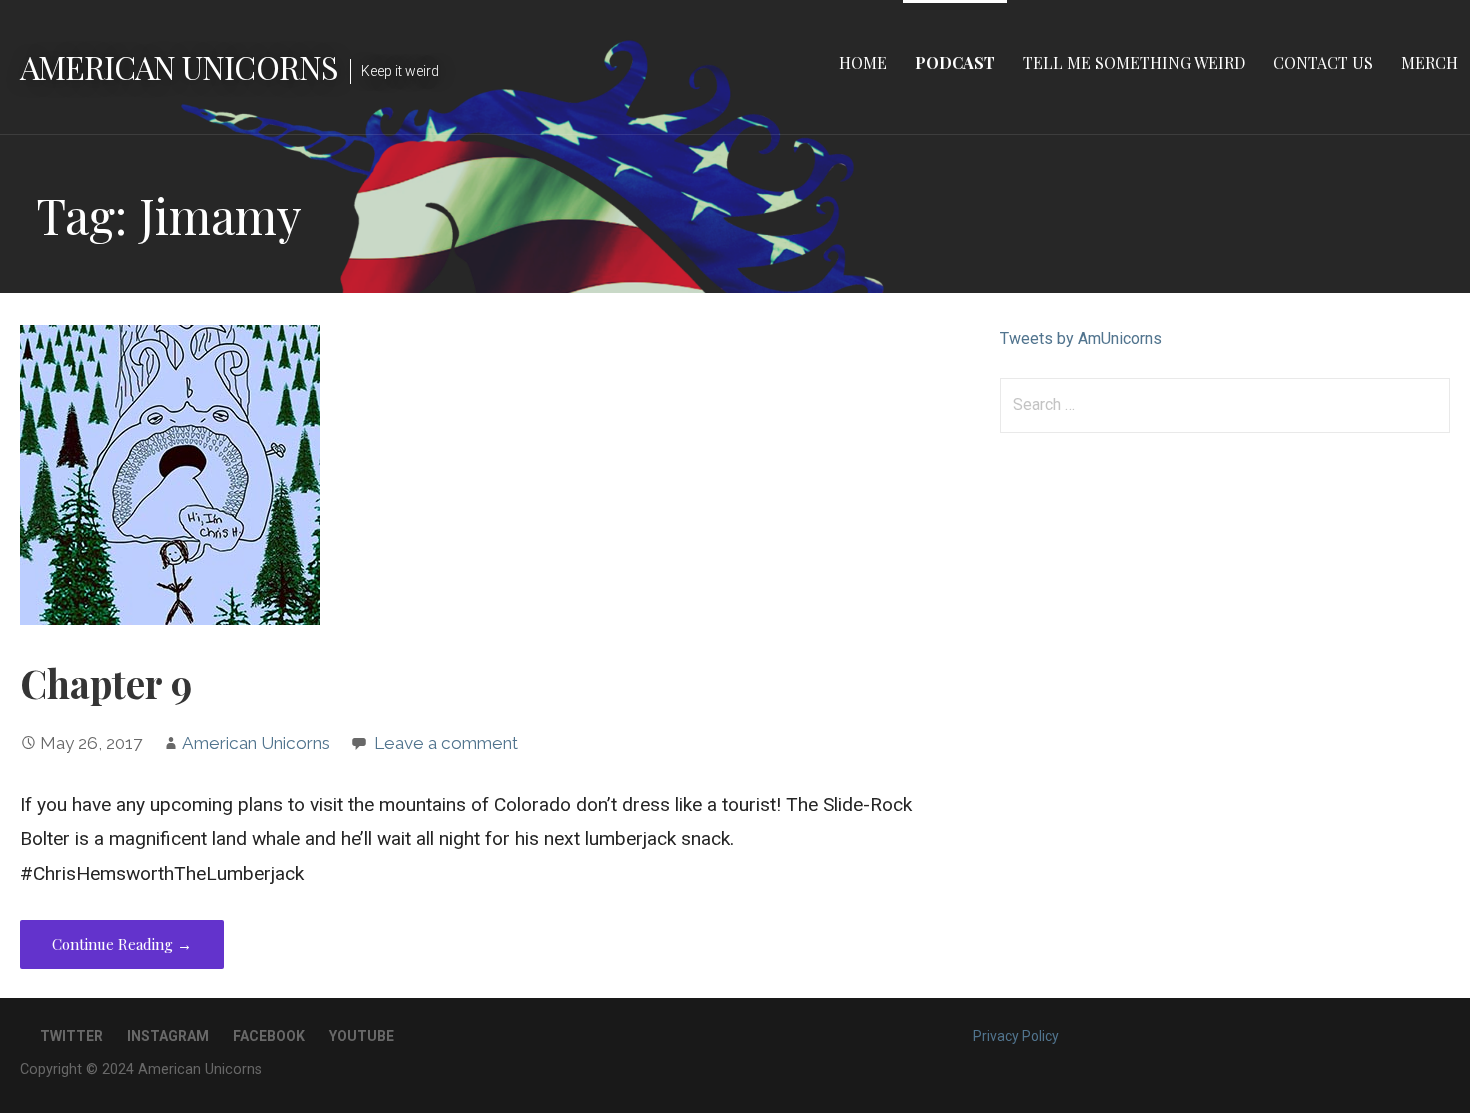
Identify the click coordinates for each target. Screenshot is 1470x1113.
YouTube (361, 1036)
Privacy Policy (1016, 1036)
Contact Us (1323, 62)
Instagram (168, 1036)
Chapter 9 (106, 683)
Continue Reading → (122, 944)
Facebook (269, 1036)
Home (863, 62)
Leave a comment (446, 743)
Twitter (71, 1036)
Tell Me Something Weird (1134, 62)
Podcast (955, 62)
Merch (1429, 62)
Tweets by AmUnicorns (1081, 338)
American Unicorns (179, 66)
